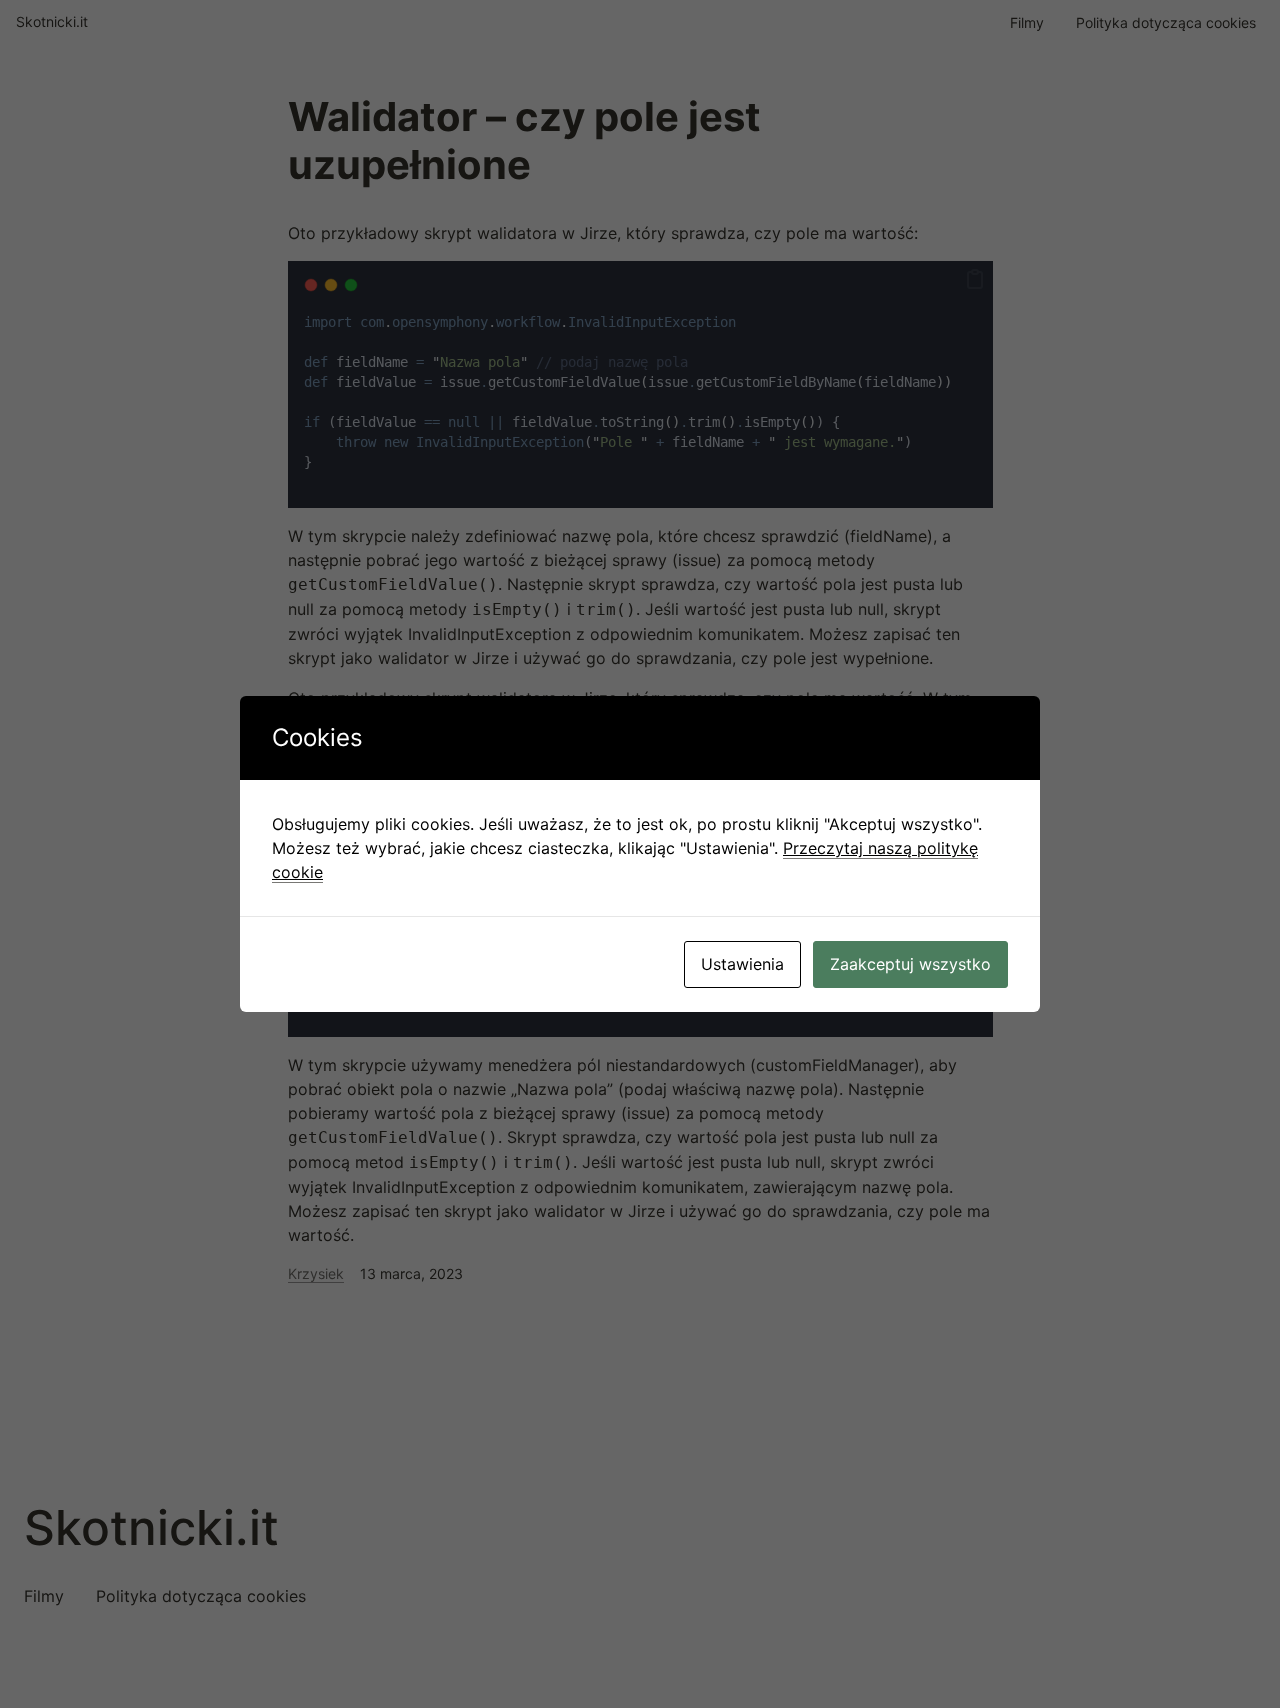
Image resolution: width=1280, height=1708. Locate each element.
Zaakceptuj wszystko (910, 964)
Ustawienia (742, 964)
